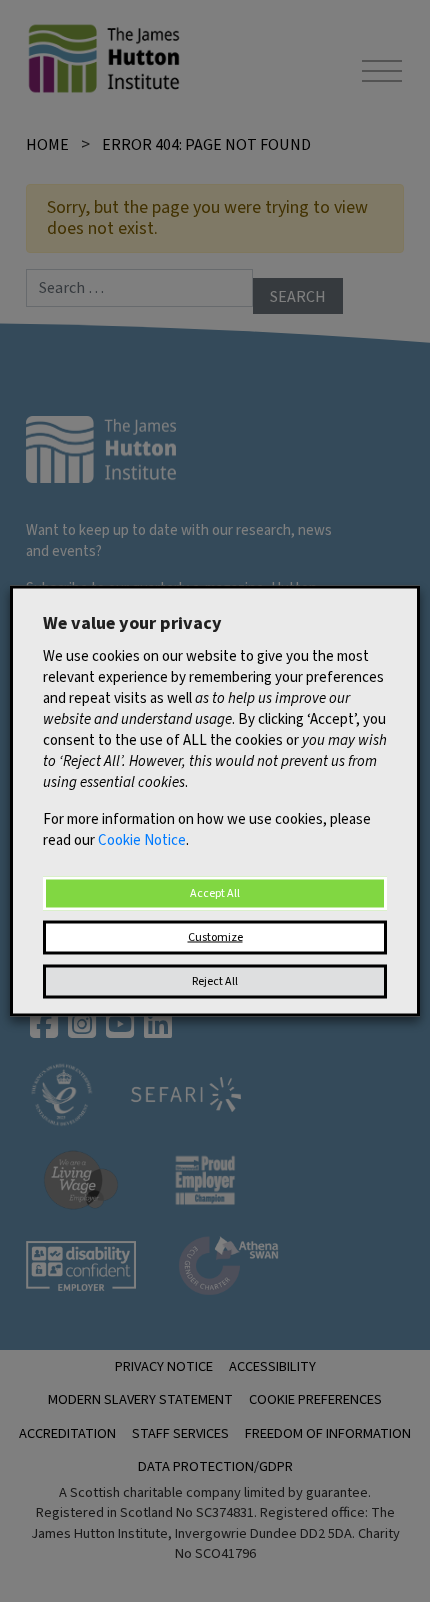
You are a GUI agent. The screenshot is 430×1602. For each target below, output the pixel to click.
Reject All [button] (215, 981)
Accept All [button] (215, 893)
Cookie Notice (142, 840)
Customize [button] (215, 937)
